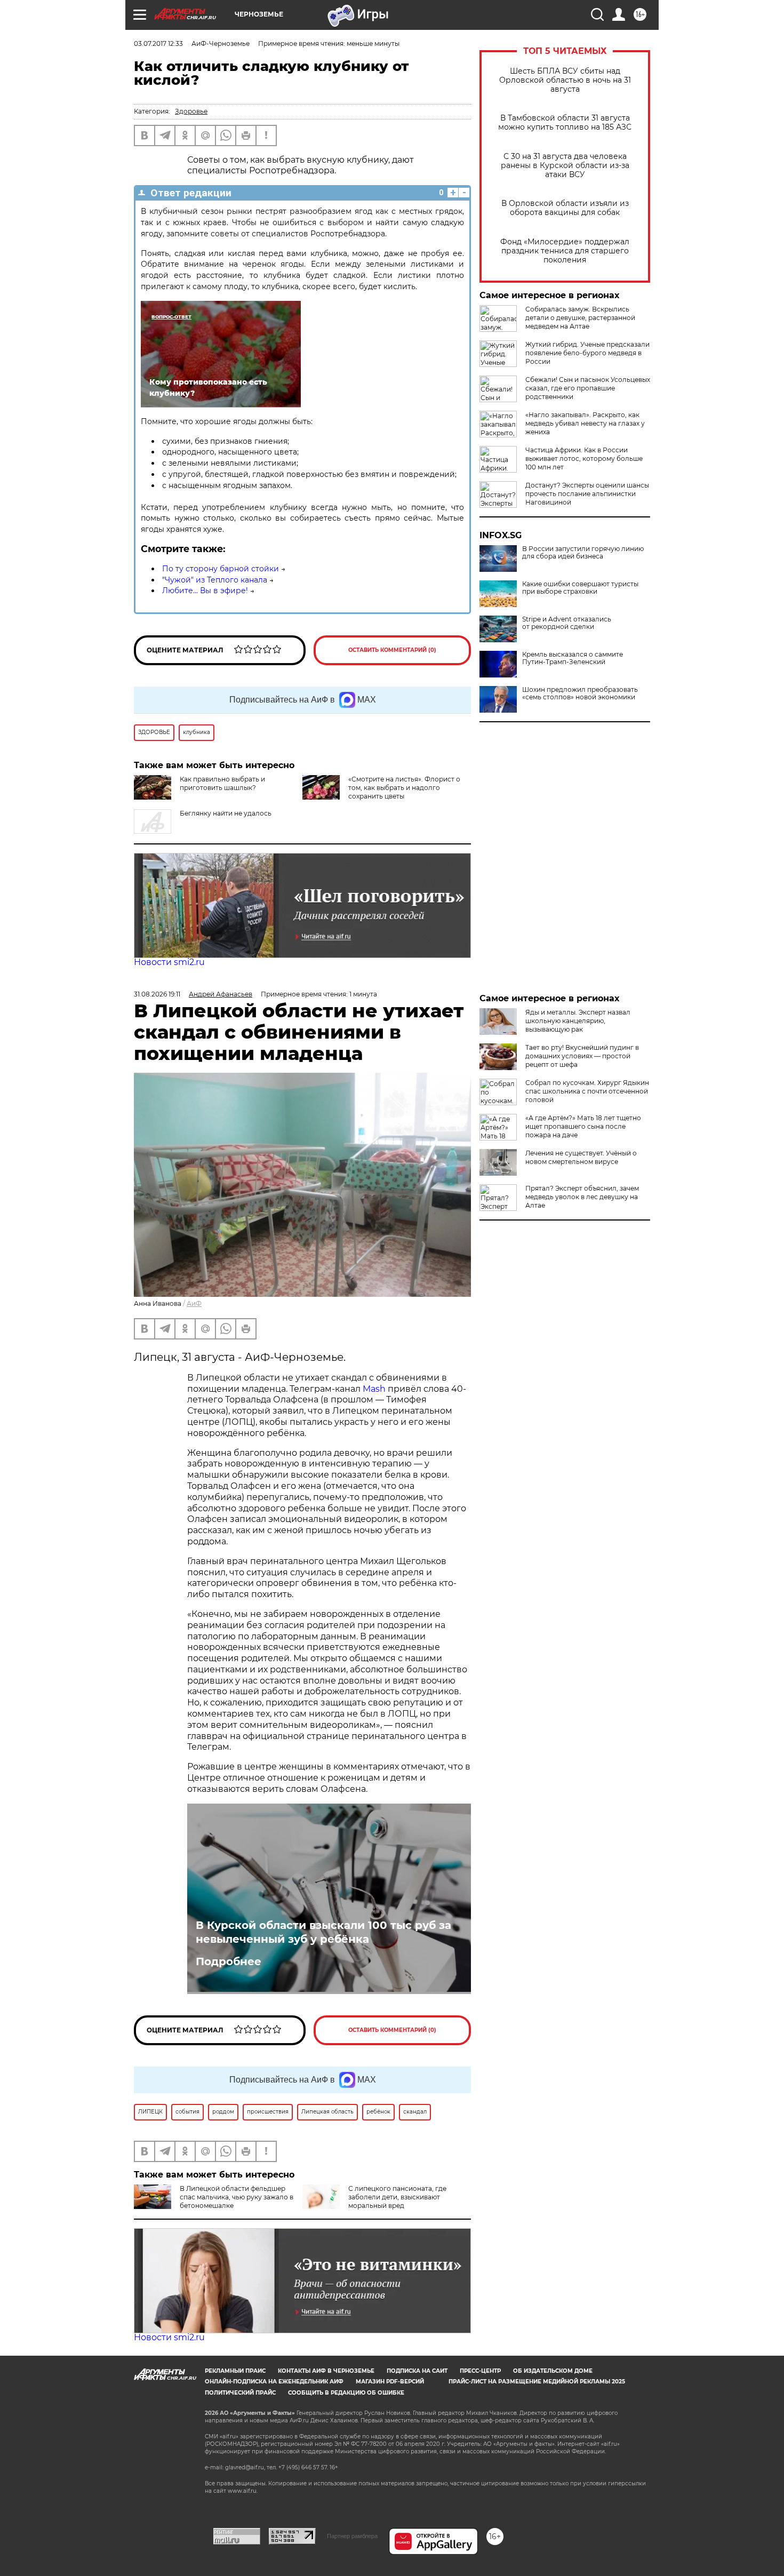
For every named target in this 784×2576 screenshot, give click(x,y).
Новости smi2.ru (169, 962)
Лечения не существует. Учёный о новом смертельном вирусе (581, 1157)
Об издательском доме (553, 2371)
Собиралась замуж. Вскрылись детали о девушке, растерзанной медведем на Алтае (580, 318)
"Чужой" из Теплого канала (215, 580)
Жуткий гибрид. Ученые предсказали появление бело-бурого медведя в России (587, 353)
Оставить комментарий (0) (392, 650)
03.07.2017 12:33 (158, 43)
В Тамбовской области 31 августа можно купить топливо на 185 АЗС (565, 123)
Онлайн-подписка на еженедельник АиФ (274, 2382)
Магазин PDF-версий (390, 2382)
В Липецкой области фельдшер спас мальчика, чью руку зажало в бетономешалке (237, 2197)
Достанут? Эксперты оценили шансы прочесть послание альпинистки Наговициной (587, 494)
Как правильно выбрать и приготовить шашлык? (222, 783)
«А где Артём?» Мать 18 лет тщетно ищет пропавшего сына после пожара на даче (583, 1126)
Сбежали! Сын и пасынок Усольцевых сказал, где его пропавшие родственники (588, 388)
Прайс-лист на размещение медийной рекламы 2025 (537, 2382)
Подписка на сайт (417, 2371)
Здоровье (191, 111)
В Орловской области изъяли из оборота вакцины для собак (565, 208)
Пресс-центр (480, 2371)
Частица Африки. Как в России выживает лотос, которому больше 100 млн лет (584, 458)
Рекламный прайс (235, 2371)
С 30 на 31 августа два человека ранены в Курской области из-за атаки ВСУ (565, 166)
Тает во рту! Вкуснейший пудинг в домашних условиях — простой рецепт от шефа (582, 1056)
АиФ (194, 1303)
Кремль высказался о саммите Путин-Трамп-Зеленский (573, 658)
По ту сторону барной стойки (221, 569)
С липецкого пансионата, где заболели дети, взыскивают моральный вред (397, 2197)
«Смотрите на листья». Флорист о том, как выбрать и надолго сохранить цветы (404, 788)
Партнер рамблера (352, 2536)
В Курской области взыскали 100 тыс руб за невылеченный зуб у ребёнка (323, 1932)
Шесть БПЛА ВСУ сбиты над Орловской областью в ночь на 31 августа (565, 80)
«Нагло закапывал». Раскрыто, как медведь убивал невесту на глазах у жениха (585, 423)
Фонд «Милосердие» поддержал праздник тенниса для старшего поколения (565, 251)
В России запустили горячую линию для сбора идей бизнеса (583, 553)
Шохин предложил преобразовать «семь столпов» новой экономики (580, 693)
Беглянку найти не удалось (226, 813)
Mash (374, 1389)
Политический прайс (240, 2393)
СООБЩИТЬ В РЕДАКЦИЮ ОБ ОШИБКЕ (346, 2393)
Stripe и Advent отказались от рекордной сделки (567, 623)
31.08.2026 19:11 (157, 994)
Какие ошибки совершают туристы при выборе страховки (580, 588)
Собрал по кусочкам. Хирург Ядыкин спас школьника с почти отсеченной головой (587, 1091)
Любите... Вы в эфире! (205, 591)
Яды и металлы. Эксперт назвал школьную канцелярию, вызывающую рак (578, 1021)
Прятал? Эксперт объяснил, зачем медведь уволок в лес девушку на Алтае (582, 1197)
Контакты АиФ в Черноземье (326, 2371)
